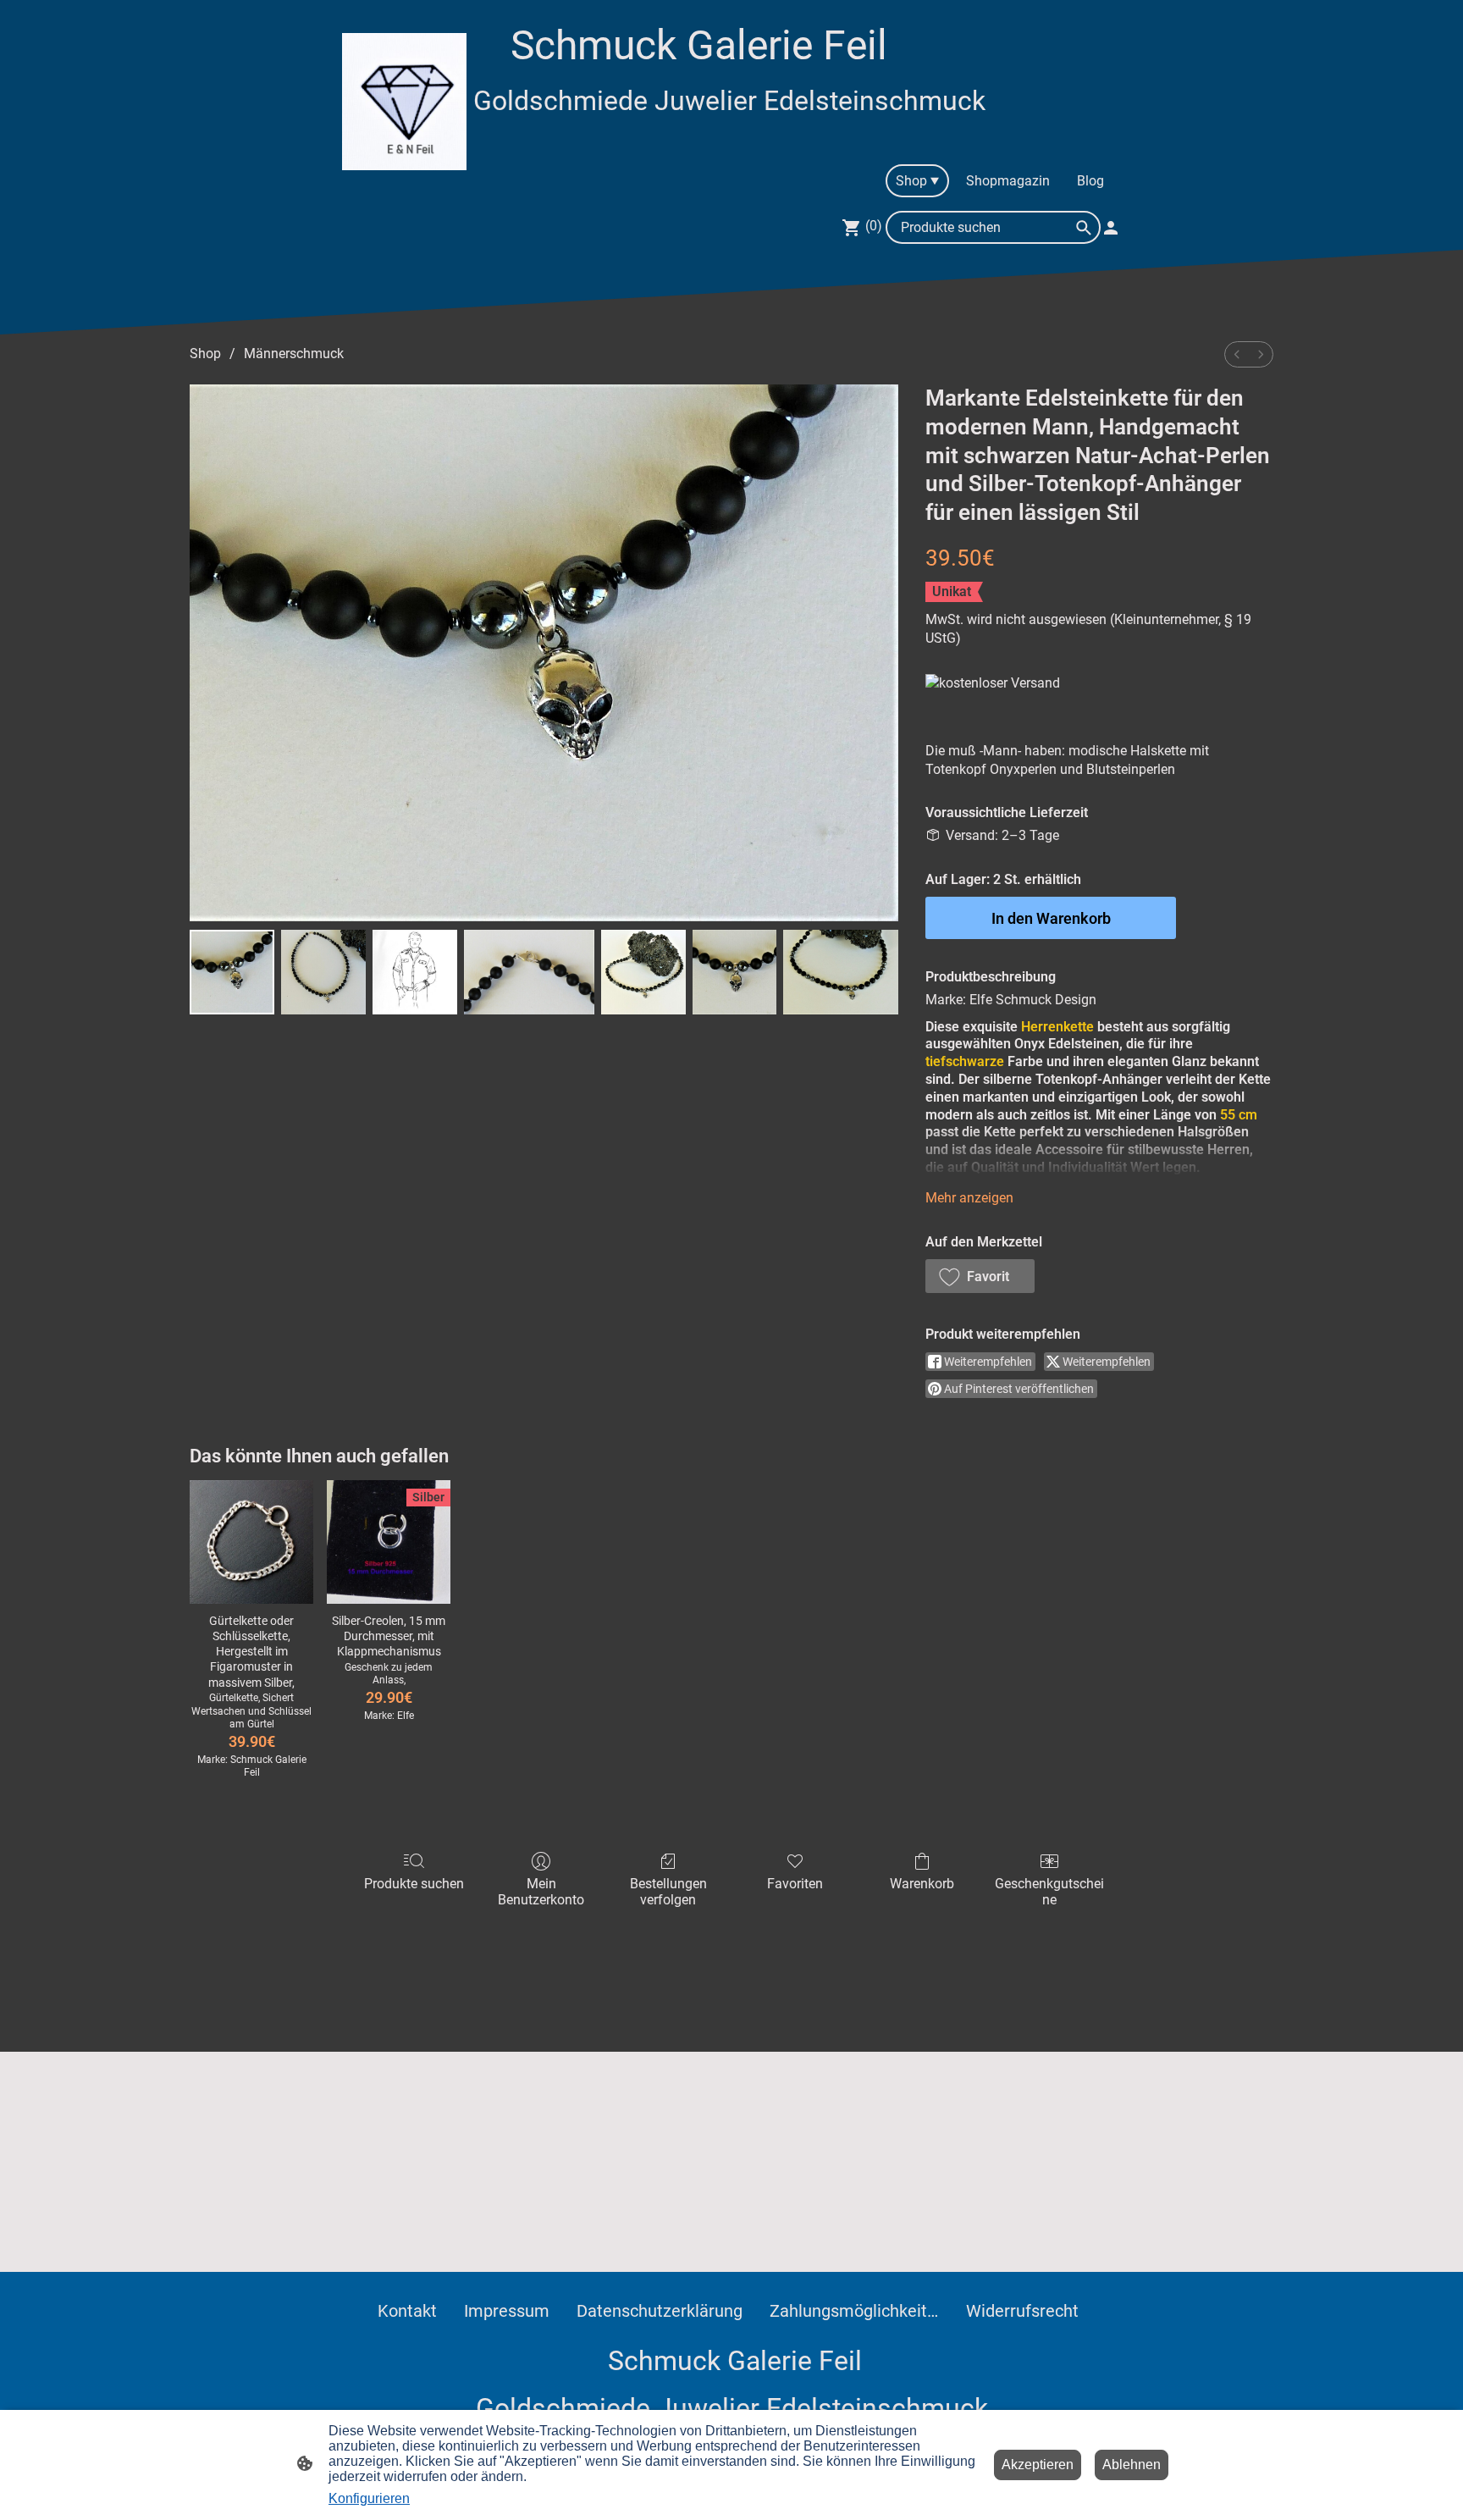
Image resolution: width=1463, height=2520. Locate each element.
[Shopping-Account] (1111, 228)
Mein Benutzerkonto (541, 1892)
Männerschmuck (294, 354)
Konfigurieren (369, 2498)
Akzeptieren (1038, 2465)
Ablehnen (1132, 2465)
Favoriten (795, 1884)
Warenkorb (922, 1884)
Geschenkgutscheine (1049, 1892)
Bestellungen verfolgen (668, 1892)
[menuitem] (1237, 354)
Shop (205, 354)
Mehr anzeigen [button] (969, 1198)
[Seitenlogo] (404, 102)
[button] (980, 1276)
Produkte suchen (414, 1884)
